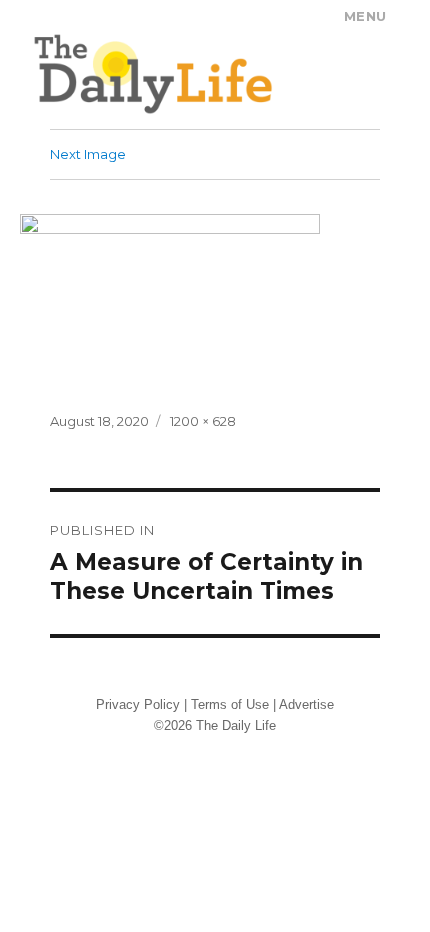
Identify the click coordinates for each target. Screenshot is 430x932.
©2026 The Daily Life (215, 725)
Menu (365, 16)
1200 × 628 (203, 421)
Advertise (306, 704)
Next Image (88, 154)
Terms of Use (230, 704)
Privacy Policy (138, 704)
